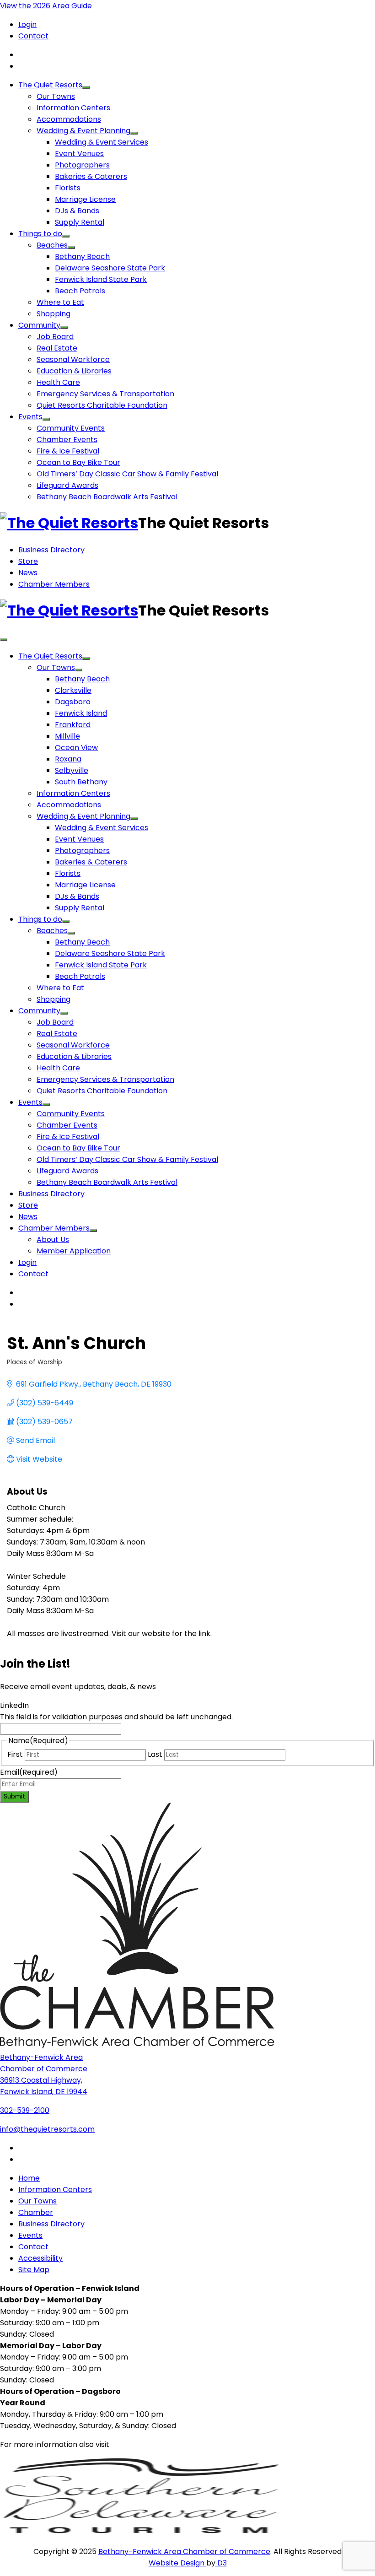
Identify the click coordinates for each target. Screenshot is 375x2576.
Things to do (40, 234)
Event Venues (79, 154)
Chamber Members (54, 584)
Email (29, 1772)
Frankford (73, 725)
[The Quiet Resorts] (69, 523)
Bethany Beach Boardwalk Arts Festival (107, 497)
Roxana (68, 759)
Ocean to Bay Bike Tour (78, 462)
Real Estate (57, 348)
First (15, 1754)
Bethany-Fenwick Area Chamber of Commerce (184, 2552)
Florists (68, 188)
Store (28, 561)
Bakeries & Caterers (91, 176)
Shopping (54, 314)
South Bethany (81, 782)
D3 (221, 2563)
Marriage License (85, 199)
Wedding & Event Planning (83, 131)
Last (155, 1754)
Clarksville (73, 690)
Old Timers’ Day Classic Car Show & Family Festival (127, 474)
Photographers (82, 165)
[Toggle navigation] (4, 640)
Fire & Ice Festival (68, 451)
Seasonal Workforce (73, 359)
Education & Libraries (74, 371)
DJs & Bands (77, 211)
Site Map (34, 2270)
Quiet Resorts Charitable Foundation (102, 405)
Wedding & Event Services (102, 142)
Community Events (71, 428)
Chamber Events (67, 440)
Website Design (177, 2563)
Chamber (36, 2212)
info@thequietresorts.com (47, 2129)
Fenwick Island (81, 713)
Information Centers (73, 108)
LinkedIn (14, 1705)
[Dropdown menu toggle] (86, 87)
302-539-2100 (25, 2110)
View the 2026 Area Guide (46, 6)
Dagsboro (73, 702)
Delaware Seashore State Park (110, 268)
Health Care (58, 382)
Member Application (74, 1251)
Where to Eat (60, 302)
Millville (67, 736)
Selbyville (72, 770)
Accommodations (69, 119)
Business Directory (51, 550)
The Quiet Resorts (50, 85)
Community (39, 325)
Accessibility (40, 2258)
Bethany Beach (82, 257)
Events (30, 417)
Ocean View (76, 748)
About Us (53, 1239)
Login (27, 24)
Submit (14, 1796)
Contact (33, 36)
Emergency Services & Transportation (105, 394)
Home (29, 2178)
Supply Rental (80, 222)
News (28, 573)
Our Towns (56, 96)
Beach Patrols (80, 291)
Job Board (55, 337)
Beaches (52, 245)
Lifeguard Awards (67, 485)
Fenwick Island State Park (101, 279)
